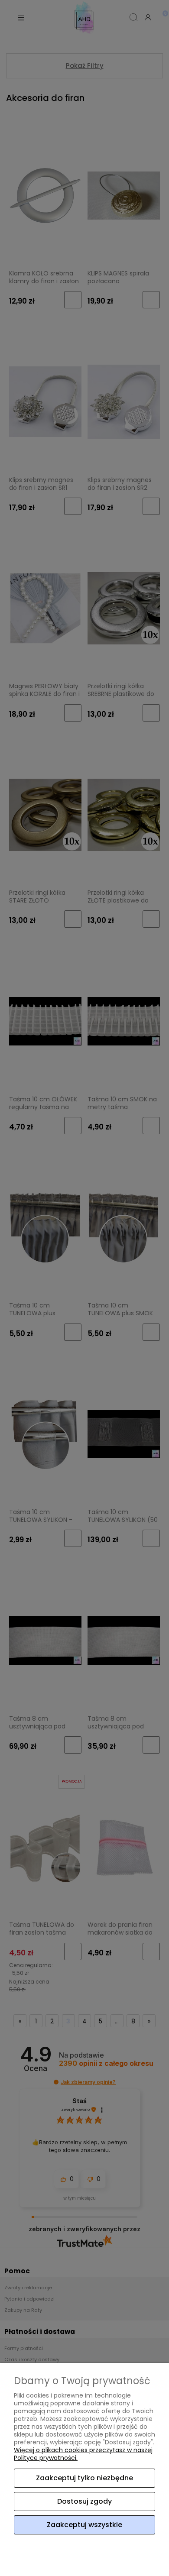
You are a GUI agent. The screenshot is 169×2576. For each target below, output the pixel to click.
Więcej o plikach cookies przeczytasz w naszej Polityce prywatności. (83, 2454)
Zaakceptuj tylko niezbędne (84, 2478)
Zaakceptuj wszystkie (84, 2525)
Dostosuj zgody (84, 2501)
